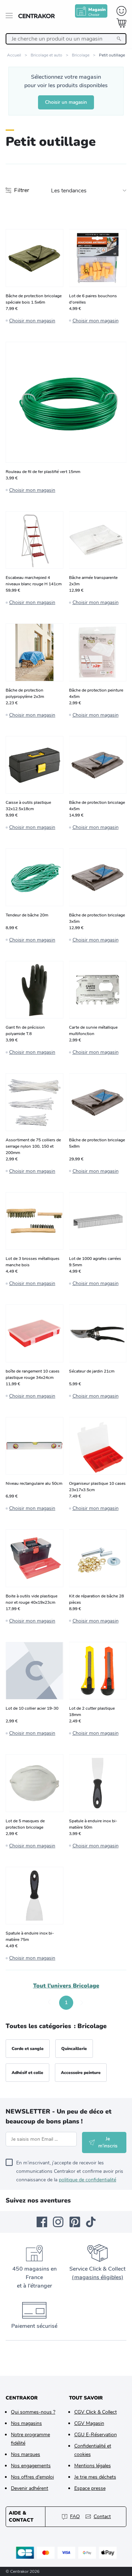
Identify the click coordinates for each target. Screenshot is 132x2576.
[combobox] (66, 39)
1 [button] (66, 2003)
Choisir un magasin (66, 102)
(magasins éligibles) (98, 2277)
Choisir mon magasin (32, 321)
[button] (50, 2003)
